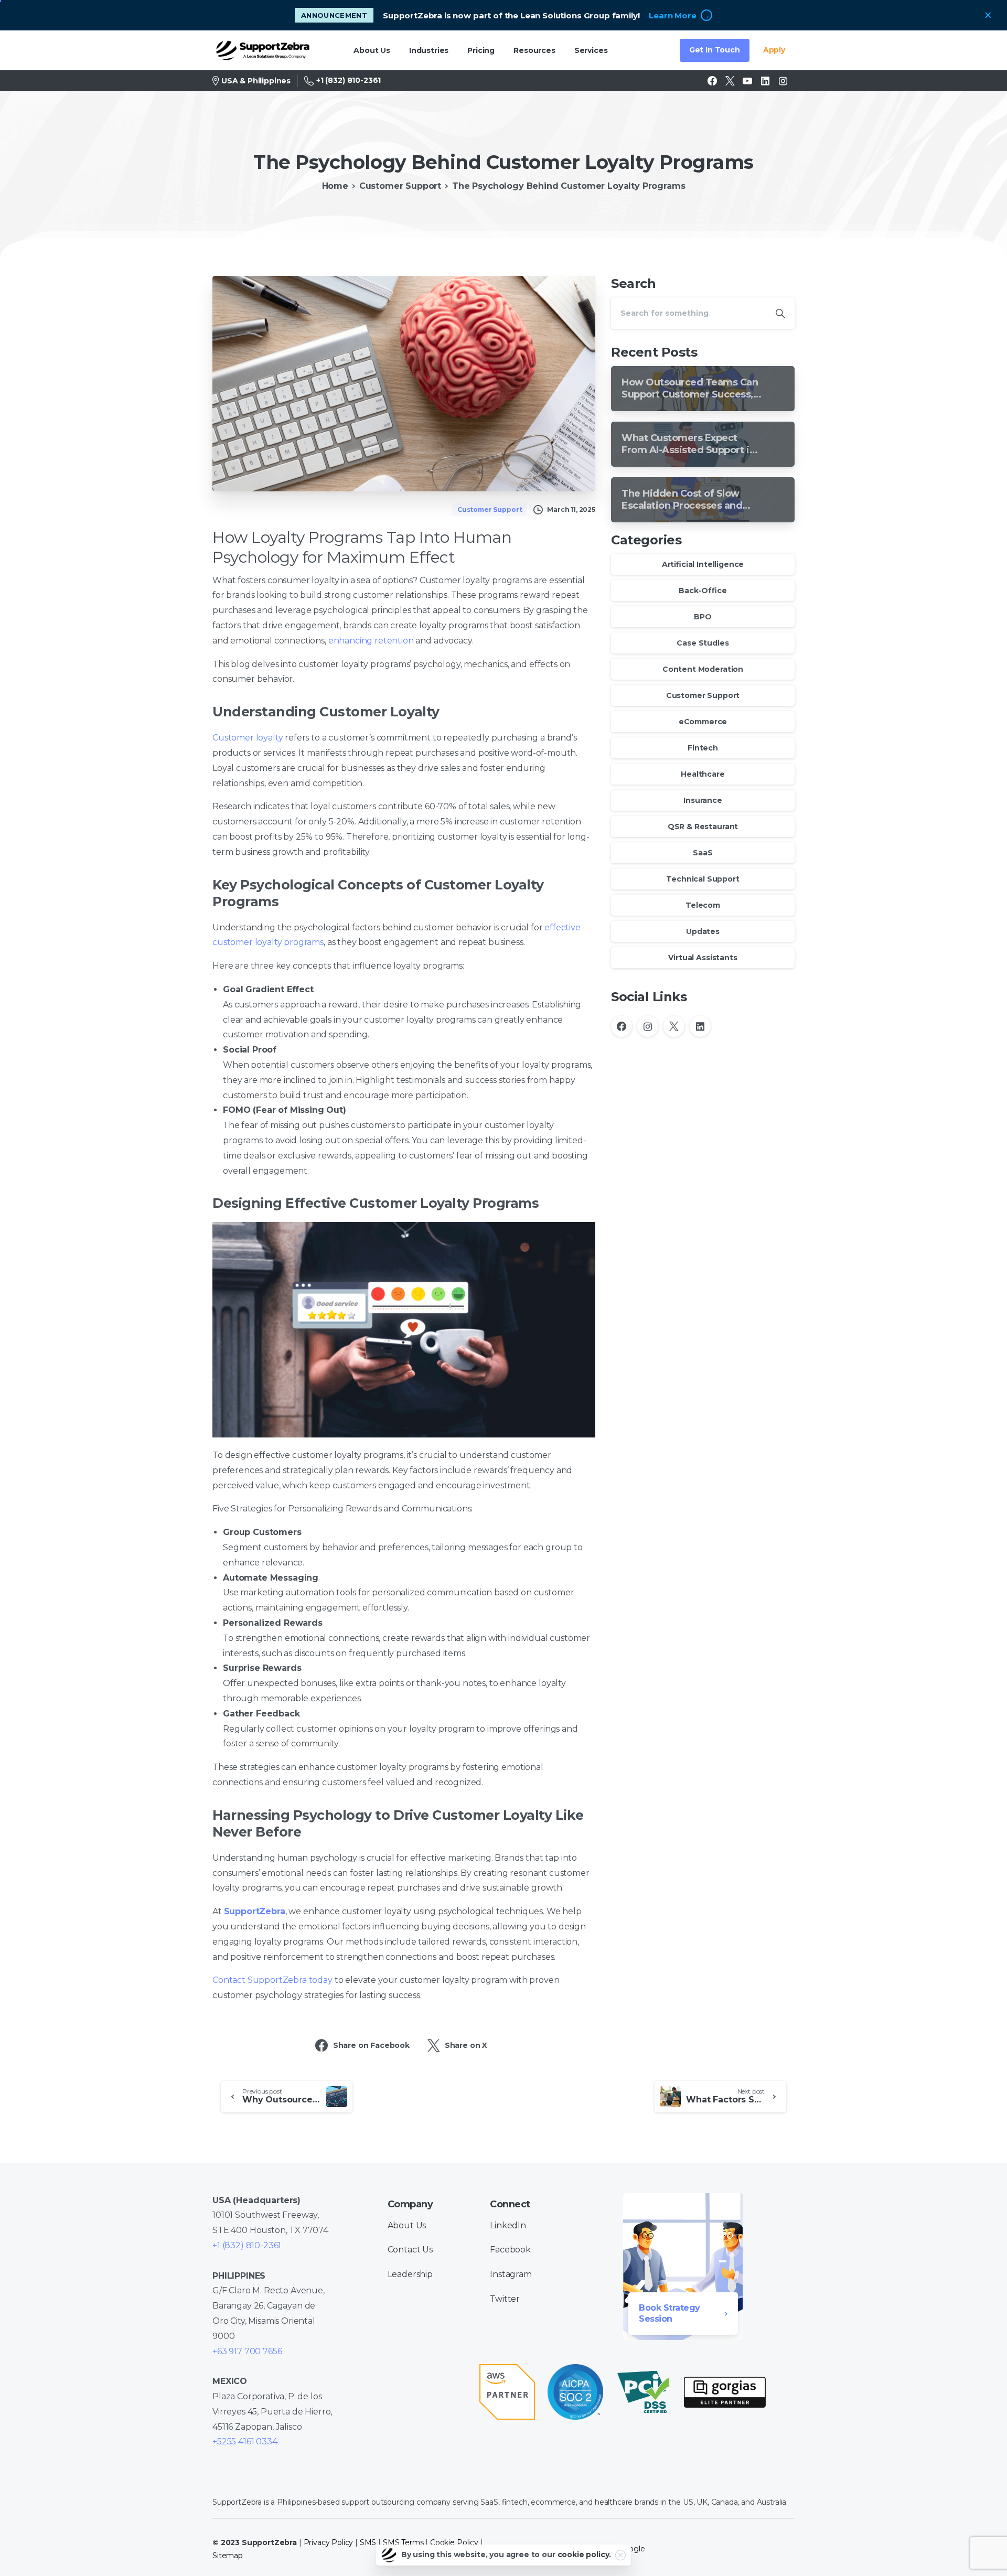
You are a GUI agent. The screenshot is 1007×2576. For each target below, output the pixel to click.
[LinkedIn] (765, 81)
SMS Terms (403, 2542)
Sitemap (228, 2556)
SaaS (703, 853)
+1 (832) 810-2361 (349, 80)
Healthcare (703, 774)
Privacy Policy (329, 2542)
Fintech (703, 748)
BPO (703, 617)
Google (631, 2549)
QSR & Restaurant (703, 827)
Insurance (703, 800)
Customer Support (400, 186)
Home (335, 186)
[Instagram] (783, 81)
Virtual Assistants (703, 958)
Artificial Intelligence (703, 564)
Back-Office (703, 591)
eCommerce (703, 722)
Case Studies (703, 643)
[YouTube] (747, 81)
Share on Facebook (371, 2045)
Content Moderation (703, 669)
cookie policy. (585, 2554)
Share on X (466, 2045)
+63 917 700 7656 (247, 2351)
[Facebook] (712, 81)
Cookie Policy (454, 2542)
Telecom (703, 905)
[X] (730, 81)
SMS (368, 2542)
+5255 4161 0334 (245, 2441)
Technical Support (703, 879)
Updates (703, 931)
